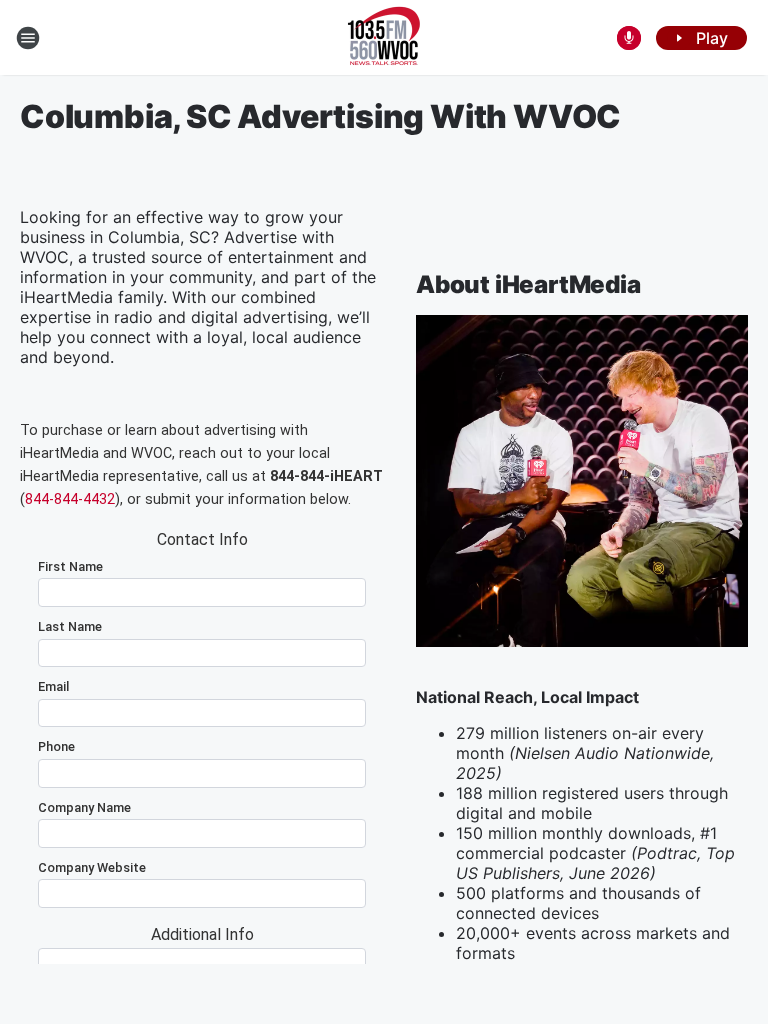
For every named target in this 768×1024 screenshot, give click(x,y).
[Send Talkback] (629, 38)
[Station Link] (384, 38)
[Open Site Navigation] (28, 38)
